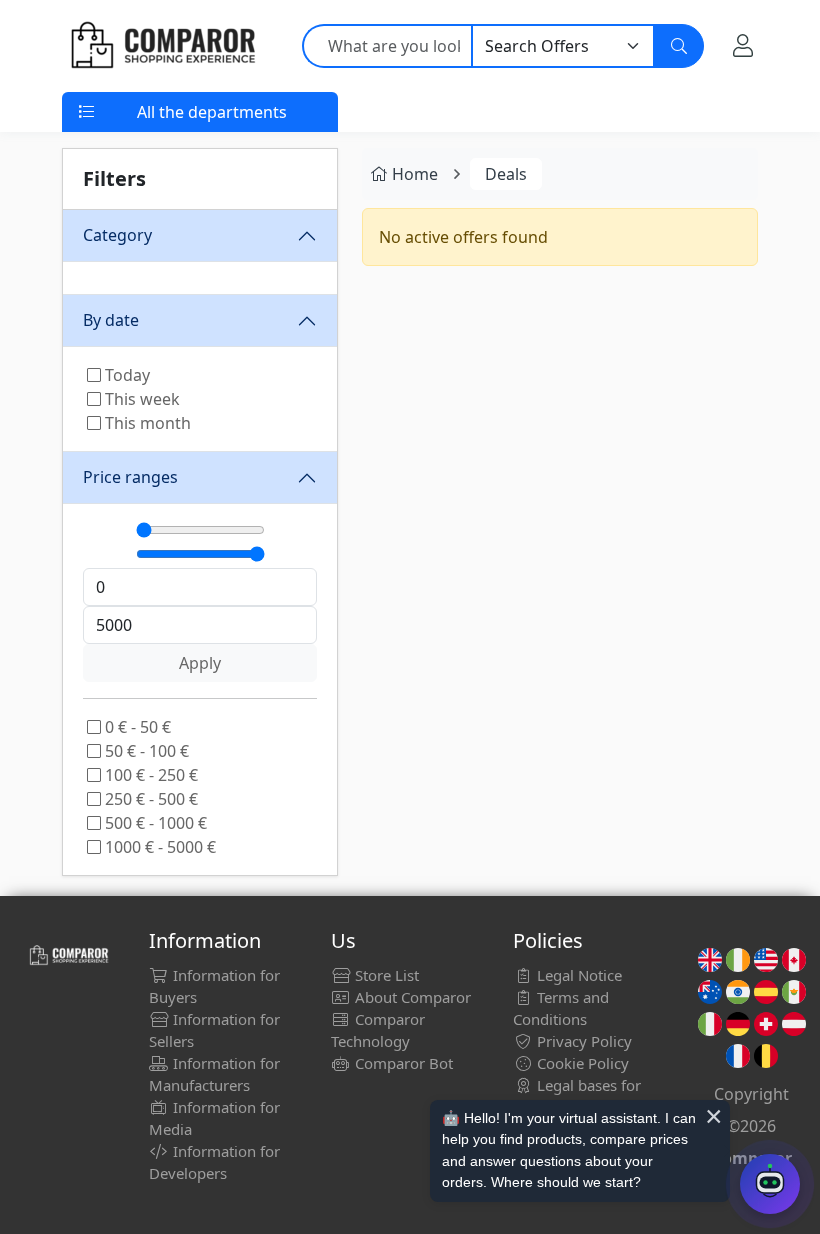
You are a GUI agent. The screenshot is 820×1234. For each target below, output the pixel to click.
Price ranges (130, 477)
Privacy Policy (582, 1041)
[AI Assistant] (770, 1184)
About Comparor (411, 997)
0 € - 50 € (136, 727)
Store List (385, 975)
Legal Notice (577, 975)
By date (111, 320)
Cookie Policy (581, 1063)
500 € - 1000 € (154, 823)
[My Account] (743, 46)
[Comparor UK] (162, 46)
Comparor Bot (402, 1063)
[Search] (679, 46)
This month (146, 423)
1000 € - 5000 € (158, 847)
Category (117, 235)
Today (125, 375)
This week (140, 399)
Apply (200, 663)
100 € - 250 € (149, 775)
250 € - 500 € (149, 799)
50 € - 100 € (145, 751)
